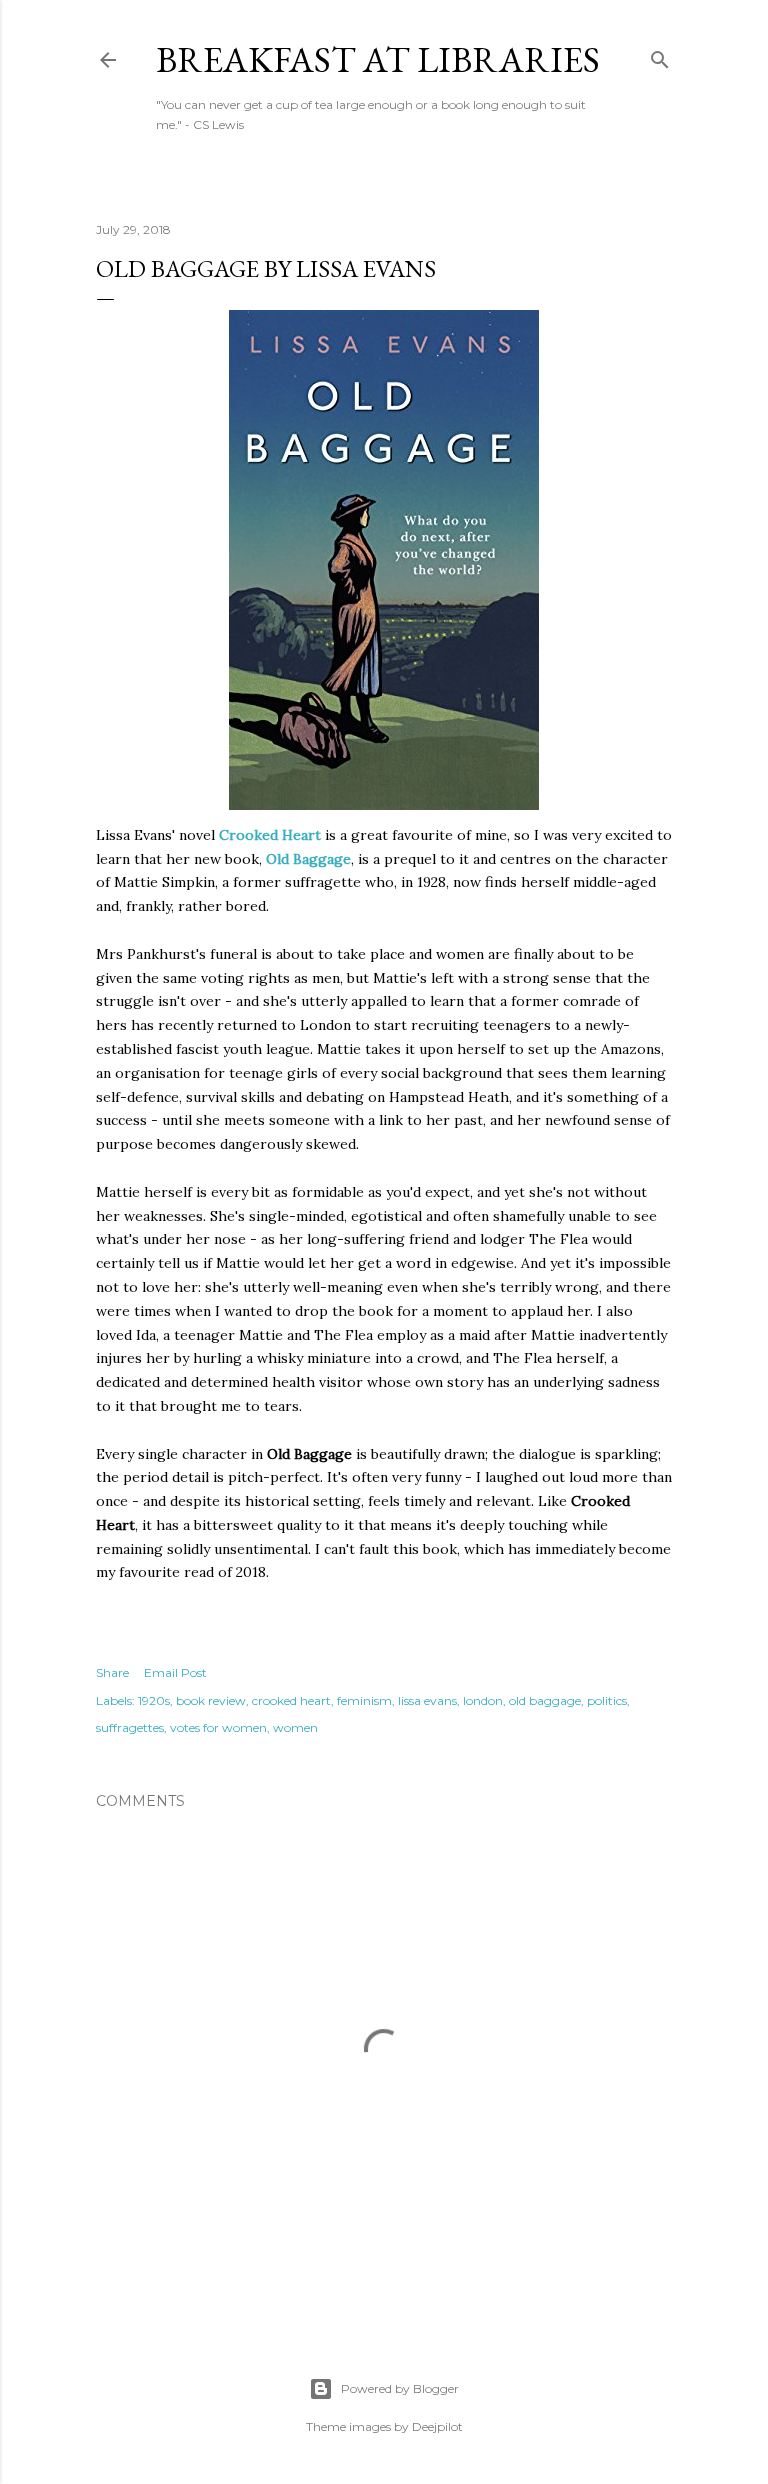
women (295, 1727)
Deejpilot (437, 2426)
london (483, 1700)
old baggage (545, 1700)
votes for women (218, 1727)
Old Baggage (308, 859)
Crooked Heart (270, 835)
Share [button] (112, 1672)
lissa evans (427, 1700)
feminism (364, 1700)
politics (607, 1700)
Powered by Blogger (400, 2388)
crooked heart (291, 1700)
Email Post (175, 1672)
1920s (154, 1700)
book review (211, 1700)
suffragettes (130, 1727)
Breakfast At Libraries (378, 59)
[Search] (660, 55)
